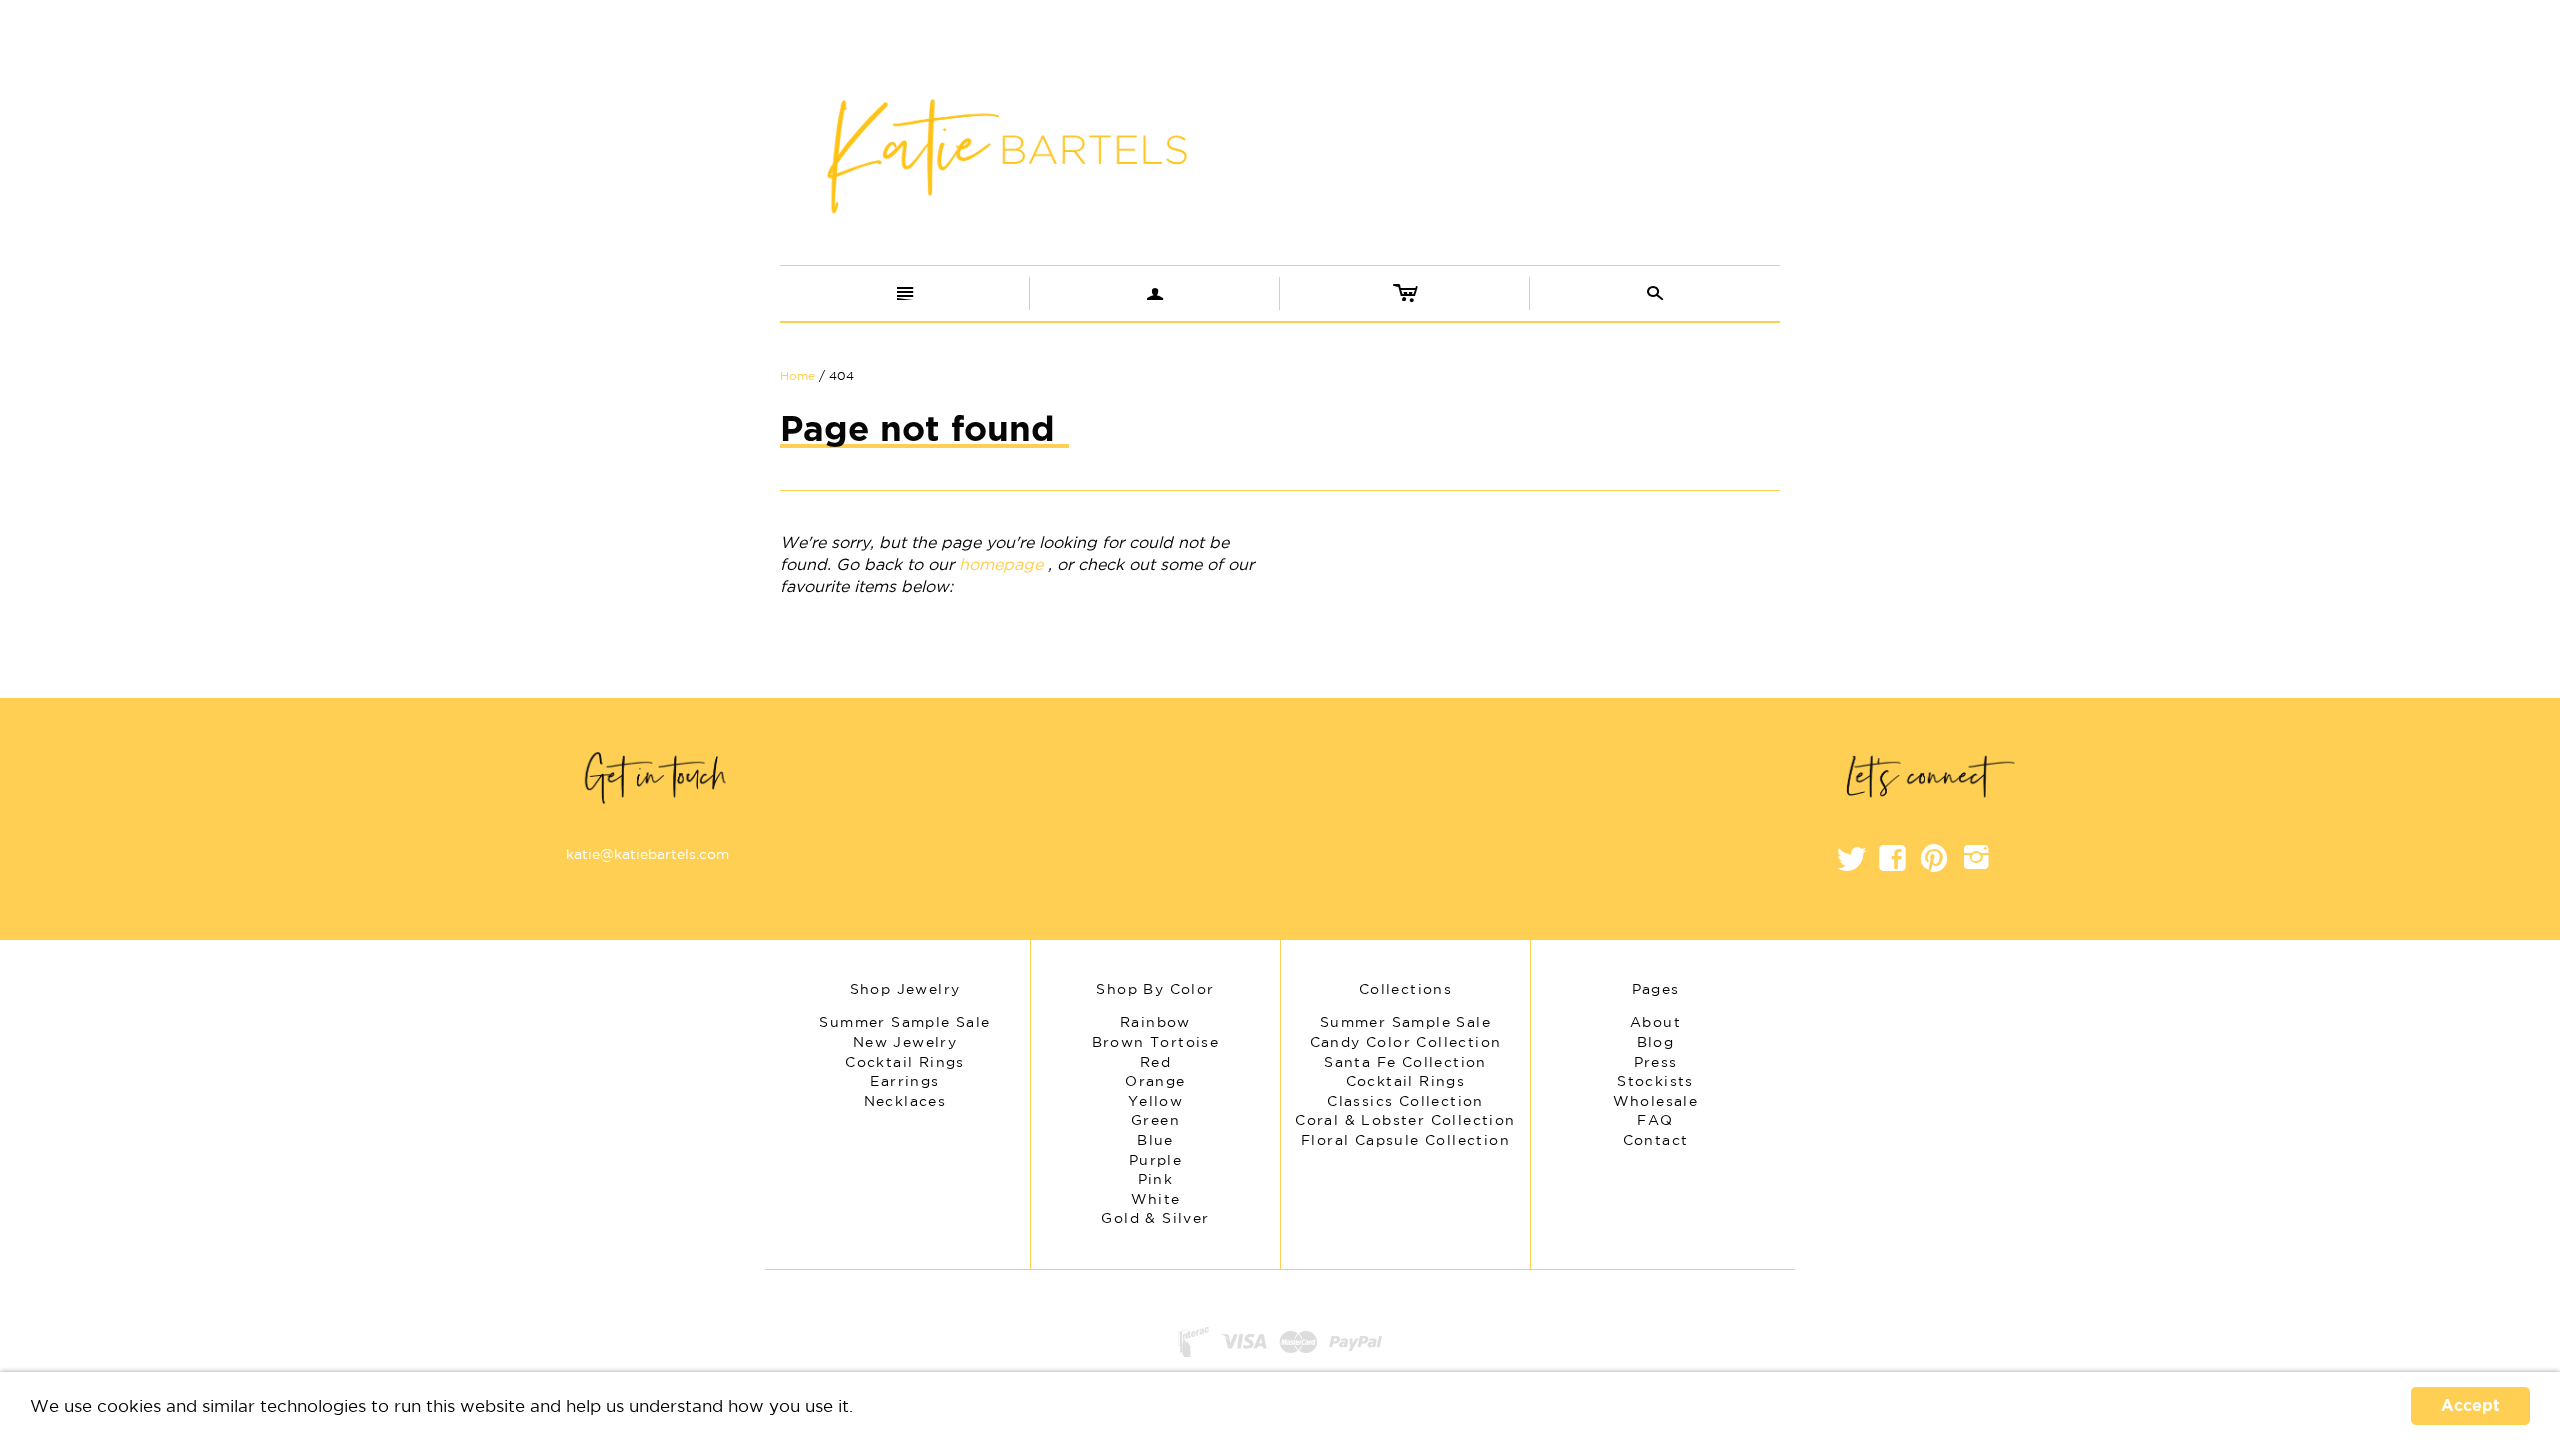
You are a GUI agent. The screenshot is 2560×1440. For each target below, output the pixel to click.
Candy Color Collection (1406, 1042)
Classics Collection (1405, 1101)
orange (1155, 1081)
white (1156, 1199)
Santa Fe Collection (1405, 1062)
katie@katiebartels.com (647, 854)
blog (1656, 1042)
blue (1155, 1140)
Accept (2470, 1406)
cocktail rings (905, 1062)
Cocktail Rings (1406, 1081)
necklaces (905, 1101)
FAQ (1655, 1120)
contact (1656, 1140)
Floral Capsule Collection (1405, 1140)
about (1655, 1022)
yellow (1155, 1101)
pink (1156, 1179)
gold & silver (1155, 1218)
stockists (1655, 1081)
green (1155, 1120)
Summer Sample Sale (1405, 1022)
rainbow (1155, 1022)
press (1656, 1062)
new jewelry (905, 1042)
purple (1155, 1160)
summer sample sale (904, 1022)
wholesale (1656, 1101)
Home (797, 375)
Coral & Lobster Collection (1405, 1120)
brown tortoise (1156, 1042)
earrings (904, 1081)
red (1155, 1062)
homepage (1001, 564)
